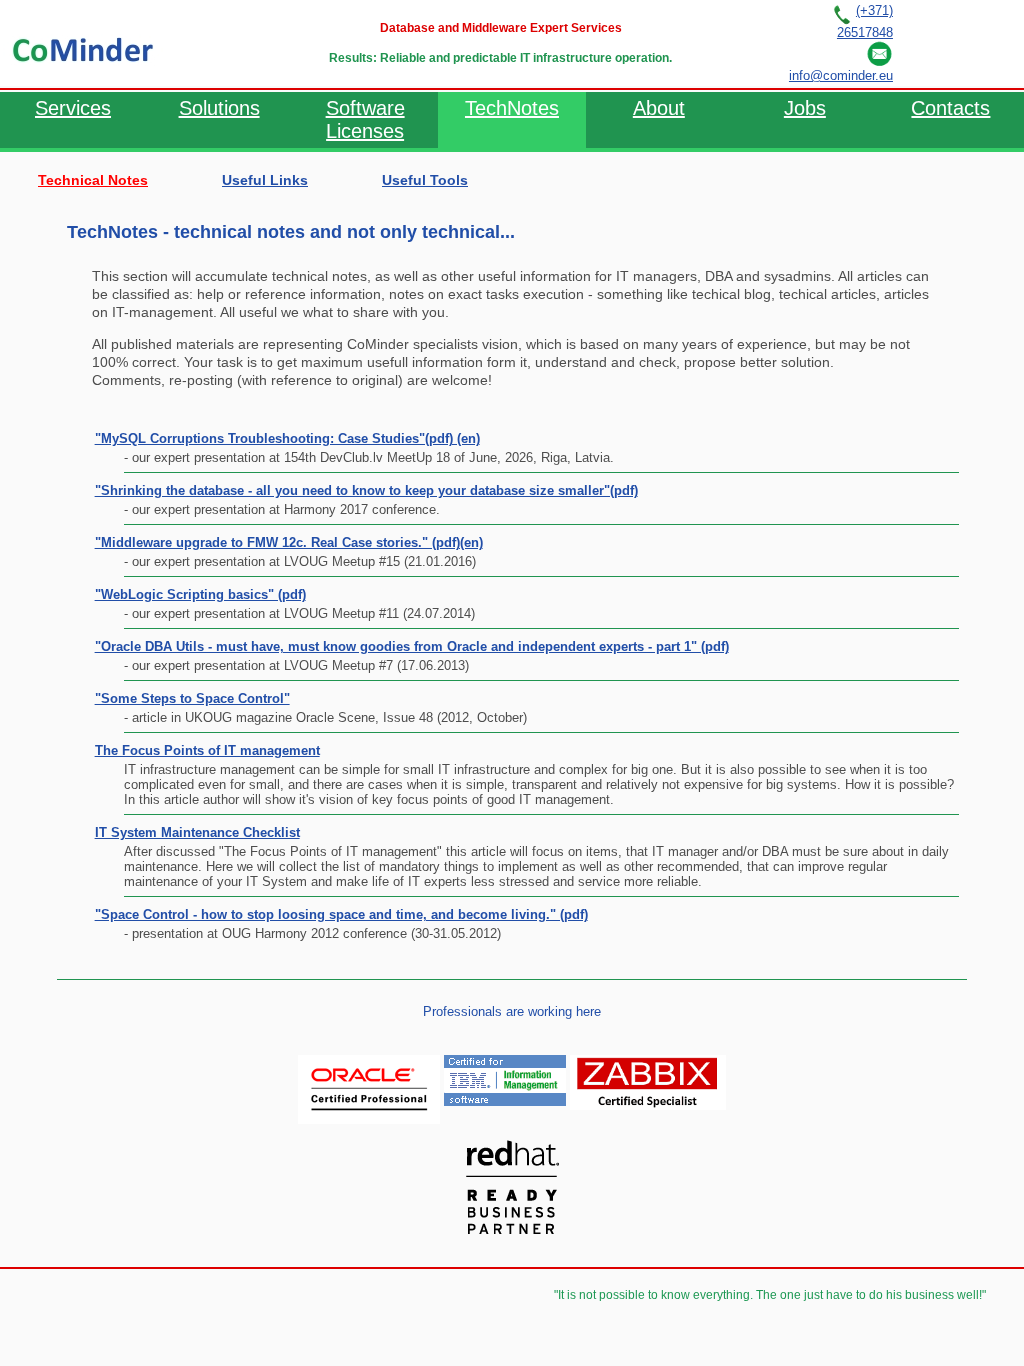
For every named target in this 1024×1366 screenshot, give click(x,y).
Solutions (219, 108)
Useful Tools (425, 180)
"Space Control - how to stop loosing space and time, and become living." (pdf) (341, 914)
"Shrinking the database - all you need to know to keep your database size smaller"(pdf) (366, 490)
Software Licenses (365, 119)
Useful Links (265, 180)
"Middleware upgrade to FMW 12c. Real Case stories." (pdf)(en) (289, 542)
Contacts (950, 108)
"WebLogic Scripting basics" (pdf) (200, 594)
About (659, 108)
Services (73, 108)
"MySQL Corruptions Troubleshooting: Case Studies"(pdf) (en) (287, 438)
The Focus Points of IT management (207, 750)
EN (990, 43)
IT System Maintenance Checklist (197, 832)
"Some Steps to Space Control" (192, 698)
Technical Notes (93, 180)
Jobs (805, 108)
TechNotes (512, 108)
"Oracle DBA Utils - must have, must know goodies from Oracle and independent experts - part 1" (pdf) (412, 646)
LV (953, 43)
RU (915, 43)
